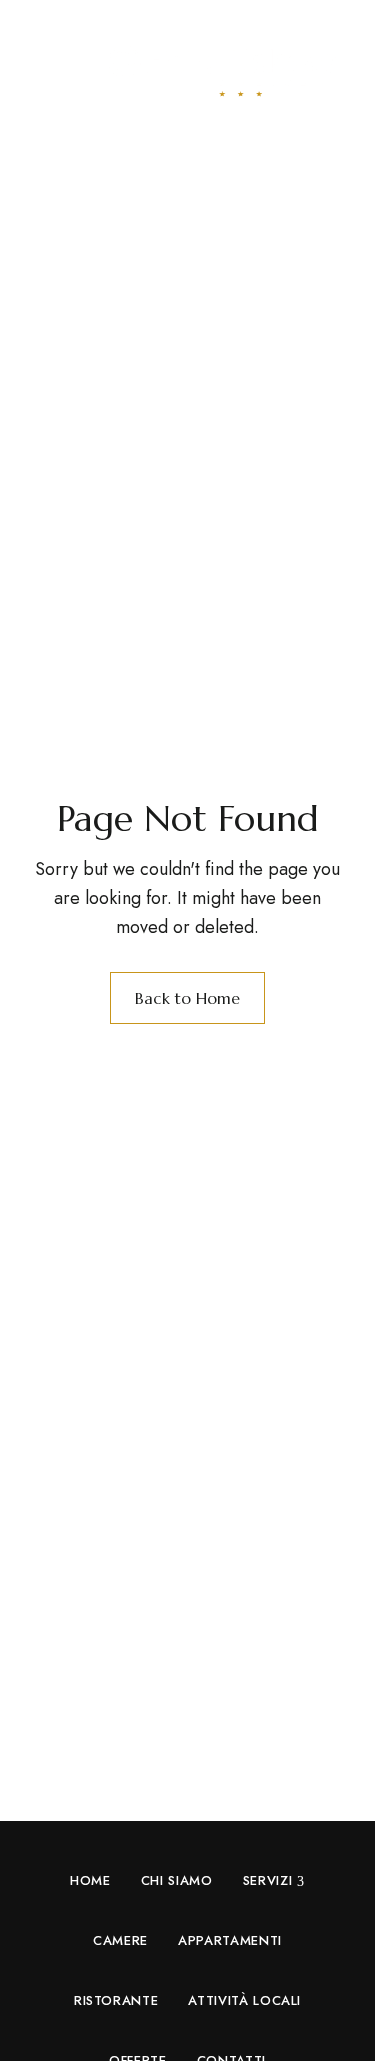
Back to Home (187, 998)
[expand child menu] (302, 1881)
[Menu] (47, 67)
